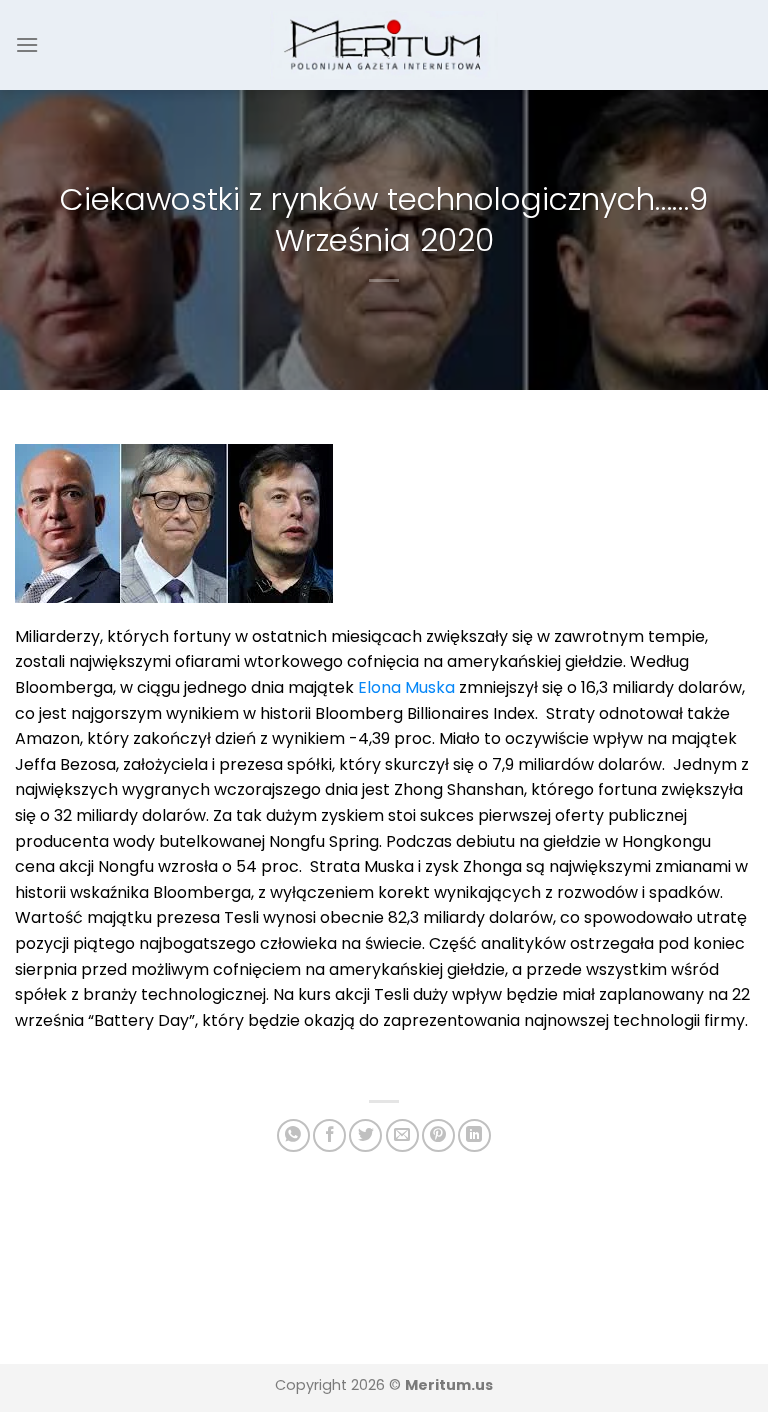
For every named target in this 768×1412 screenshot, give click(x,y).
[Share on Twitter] (365, 1135)
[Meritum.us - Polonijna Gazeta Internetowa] (384, 44)
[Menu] (27, 44)
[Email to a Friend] (402, 1135)
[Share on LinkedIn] (474, 1135)
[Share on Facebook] (329, 1135)
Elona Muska (406, 687)
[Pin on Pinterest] (438, 1135)
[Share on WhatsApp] (293, 1135)
